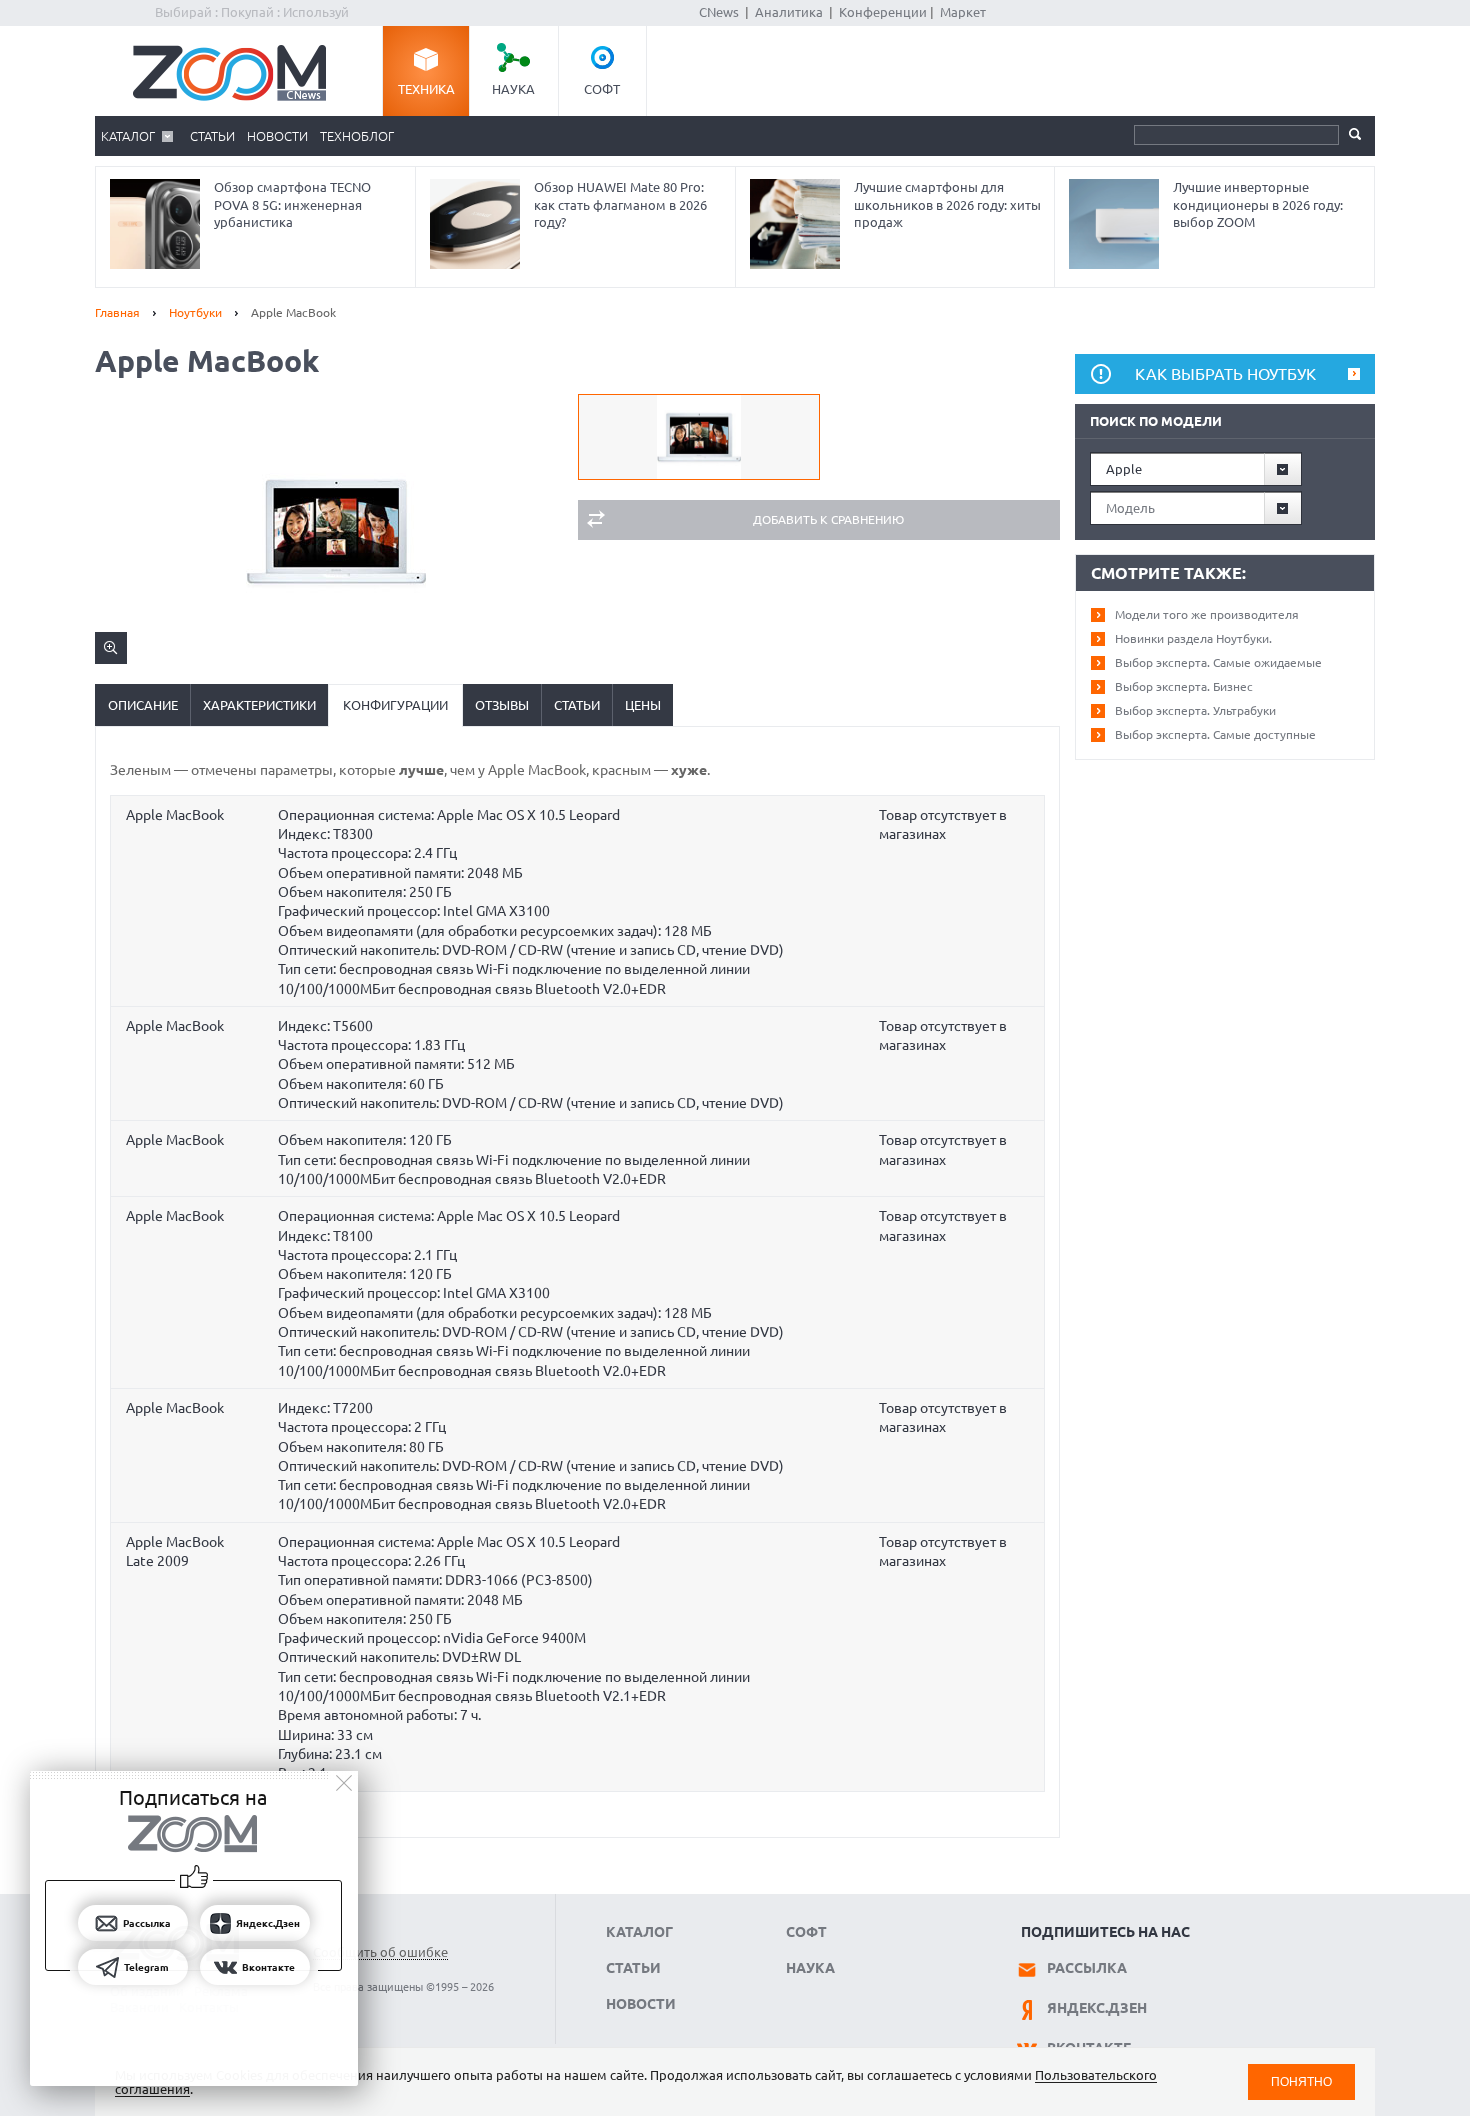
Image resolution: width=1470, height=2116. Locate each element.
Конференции (883, 12)
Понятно (1301, 2081)
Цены (643, 705)
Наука (513, 89)
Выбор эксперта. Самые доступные (1215, 734)
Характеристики (259, 705)
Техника (426, 89)
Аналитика (789, 12)
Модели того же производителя (1207, 614)
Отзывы (502, 705)
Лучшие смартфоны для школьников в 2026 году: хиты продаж (947, 204)
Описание (143, 705)
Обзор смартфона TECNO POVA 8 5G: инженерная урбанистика (292, 204)
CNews (719, 12)
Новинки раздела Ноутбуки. (1193, 638)
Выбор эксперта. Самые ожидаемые (1218, 662)
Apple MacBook (175, 815)
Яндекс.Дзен (1097, 2008)
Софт (602, 89)
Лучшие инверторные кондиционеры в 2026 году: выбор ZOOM (1258, 204)
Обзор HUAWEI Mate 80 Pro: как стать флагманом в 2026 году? (620, 204)
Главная (117, 312)
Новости (277, 136)
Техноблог (357, 136)
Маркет (963, 12)
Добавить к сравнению (828, 519)
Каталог (128, 136)
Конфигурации (395, 705)
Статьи (212, 136)
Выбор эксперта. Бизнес (1184, 686)
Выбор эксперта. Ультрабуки (1195, 710)
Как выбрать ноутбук (1225, 374)
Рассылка (1087, 1968)
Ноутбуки (195, 312)
